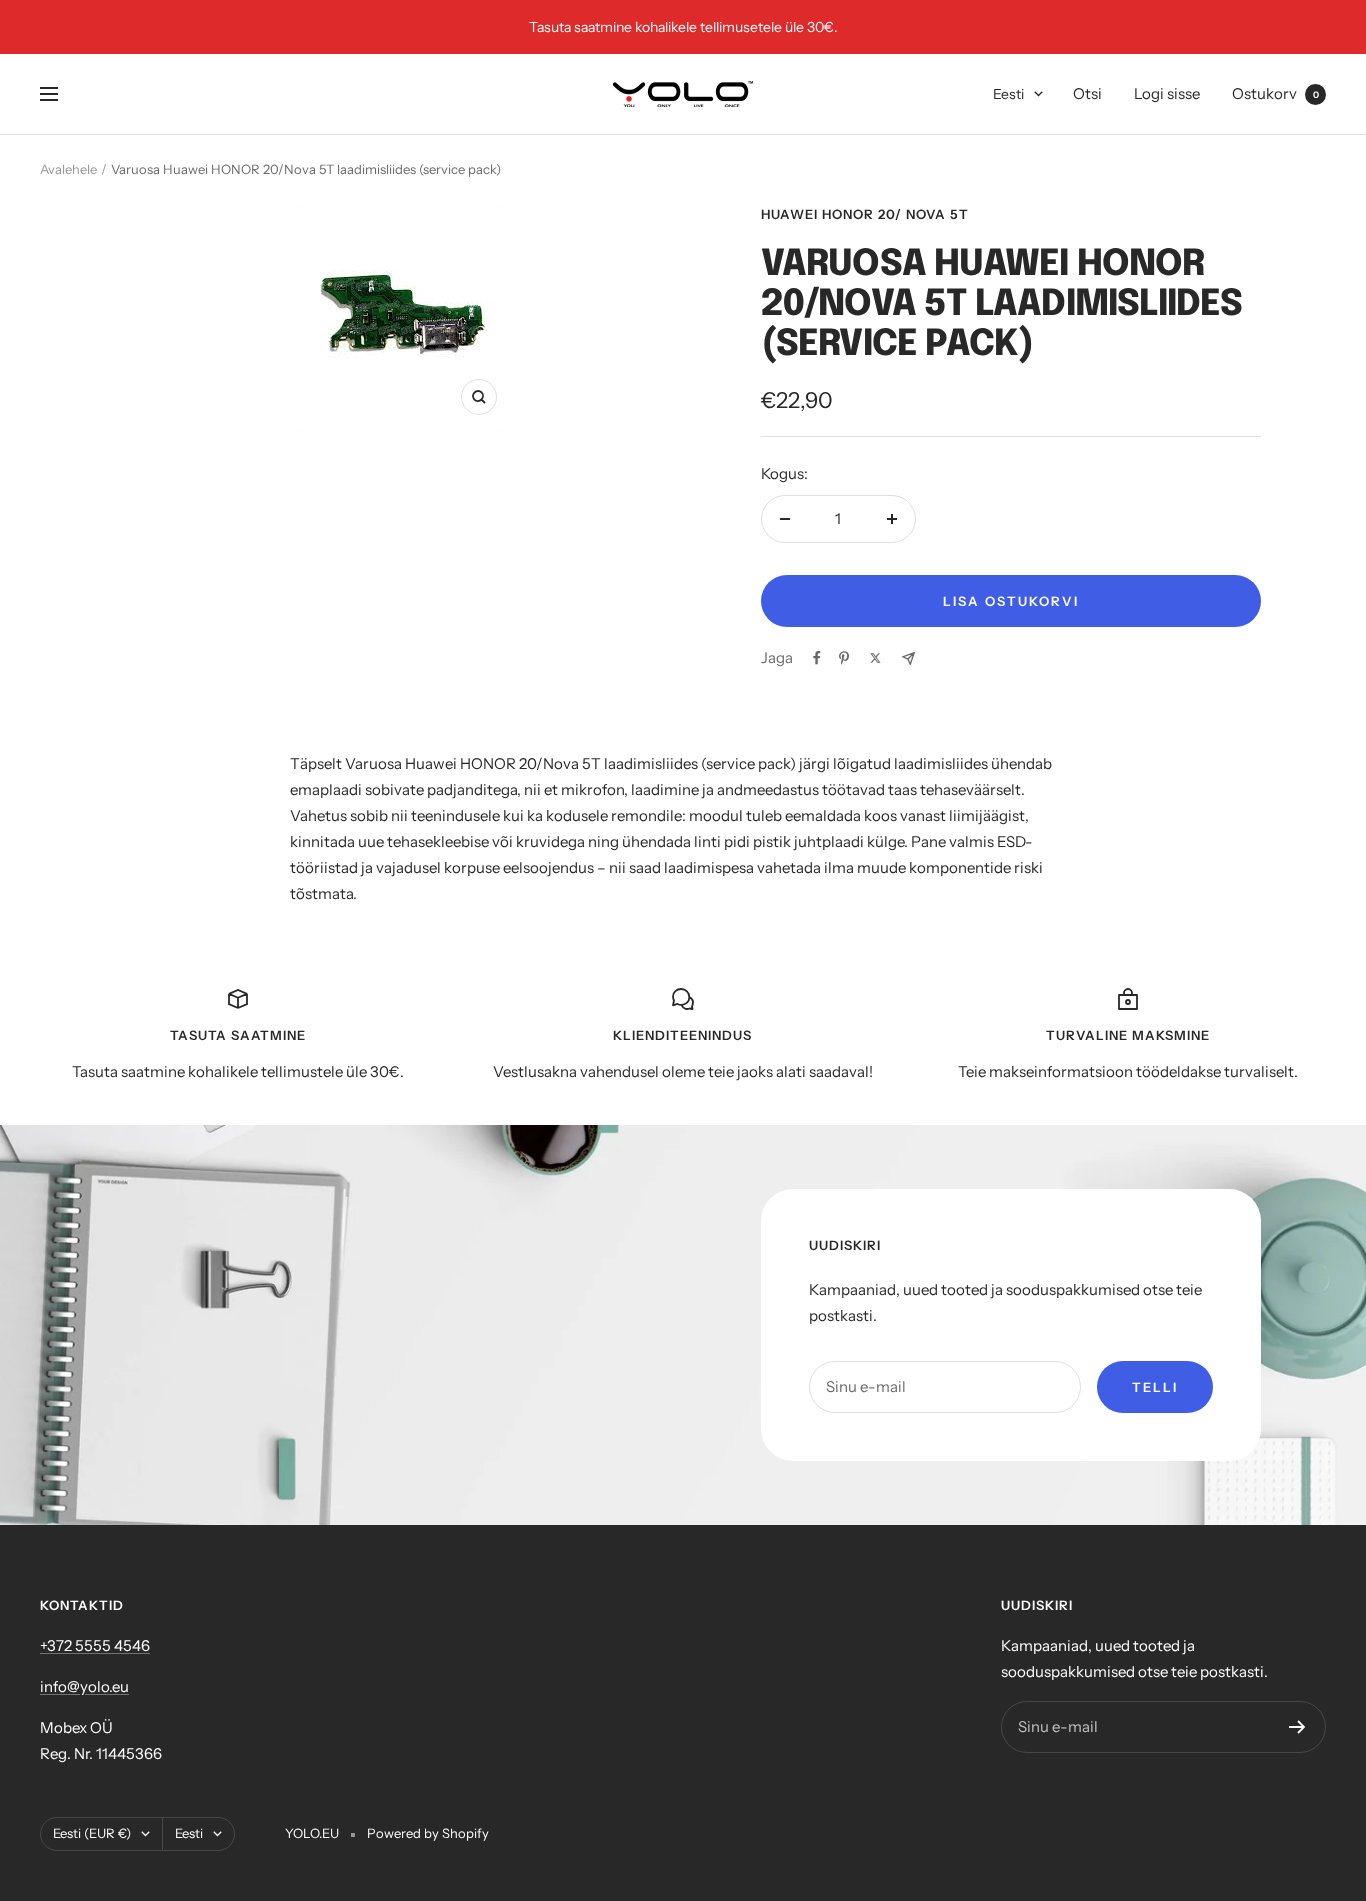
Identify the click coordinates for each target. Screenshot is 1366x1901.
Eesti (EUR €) (92, 1833)
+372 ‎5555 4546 (95, 1645)
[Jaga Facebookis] (817, 658)
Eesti (1008, 94)
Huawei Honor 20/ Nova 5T (865, 214)
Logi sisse (1167, 93)
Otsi (1087, 93)
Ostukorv (1275, 93)
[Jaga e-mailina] (908, 658)
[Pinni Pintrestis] (844, 658)
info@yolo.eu (84, 1686)
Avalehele (68, 169)
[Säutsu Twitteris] (875, 658)
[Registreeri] (1297, 1727)
